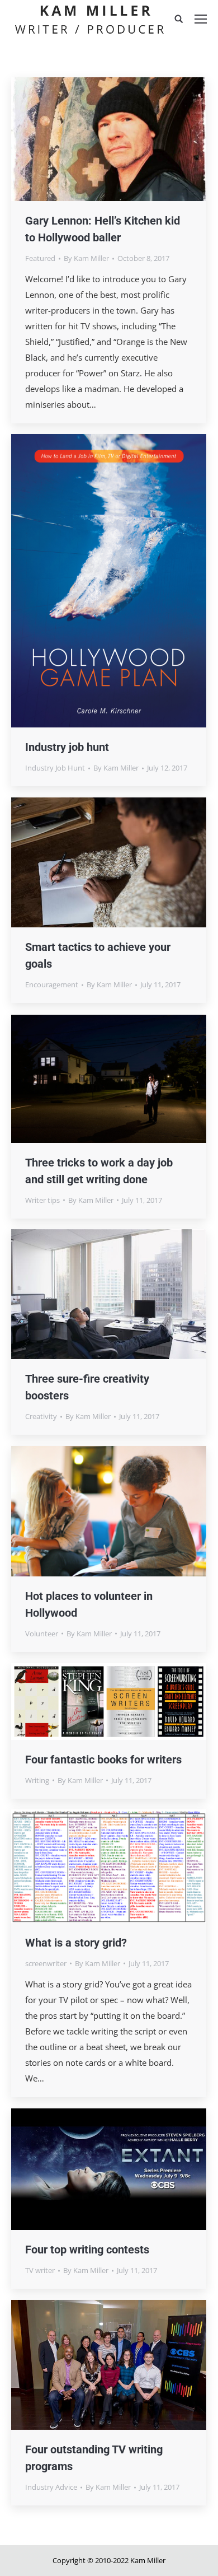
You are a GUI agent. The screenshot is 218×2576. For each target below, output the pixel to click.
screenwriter (46, 1963)
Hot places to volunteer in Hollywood (89, 1604)
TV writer (40, 2270)
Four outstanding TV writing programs (94, 2458)
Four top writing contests (87, 2250)
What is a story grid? (76, 1943)
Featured (40, 258)
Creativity (41, 1416)
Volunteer (42, 1634)
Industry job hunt (67, 747)
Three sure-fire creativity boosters (87, 1387)
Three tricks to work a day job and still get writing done (99, 1171)
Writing (37, 1780)
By (86, 258)
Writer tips (42, 1200)
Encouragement (52, 984)
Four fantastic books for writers (103, 1760)
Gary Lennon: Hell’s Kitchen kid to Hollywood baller (103, 229)
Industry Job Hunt (55, 768)
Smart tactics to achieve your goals (98, 955)
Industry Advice (51, 2487)
